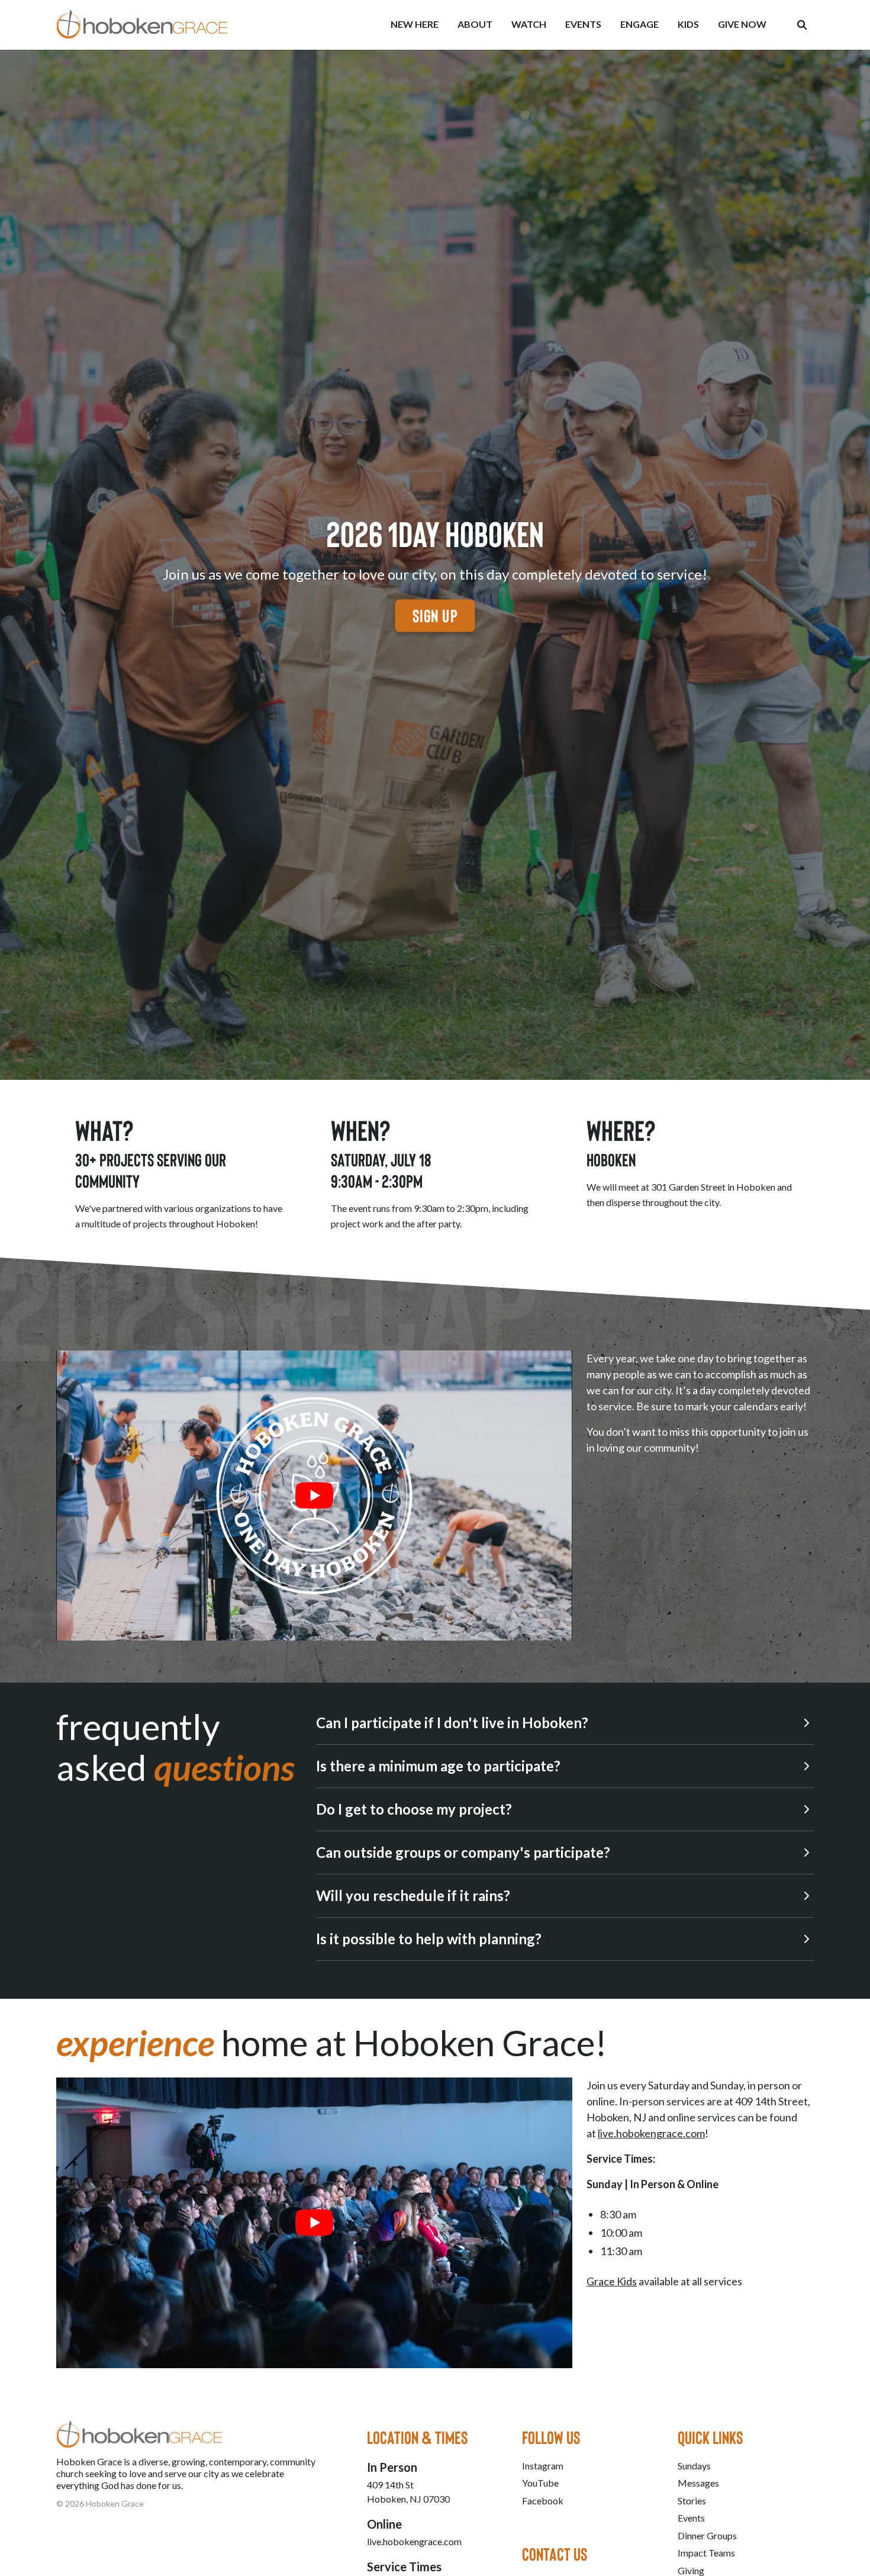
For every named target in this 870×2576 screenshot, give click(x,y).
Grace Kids (612, 2281)
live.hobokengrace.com (651, 2133)
